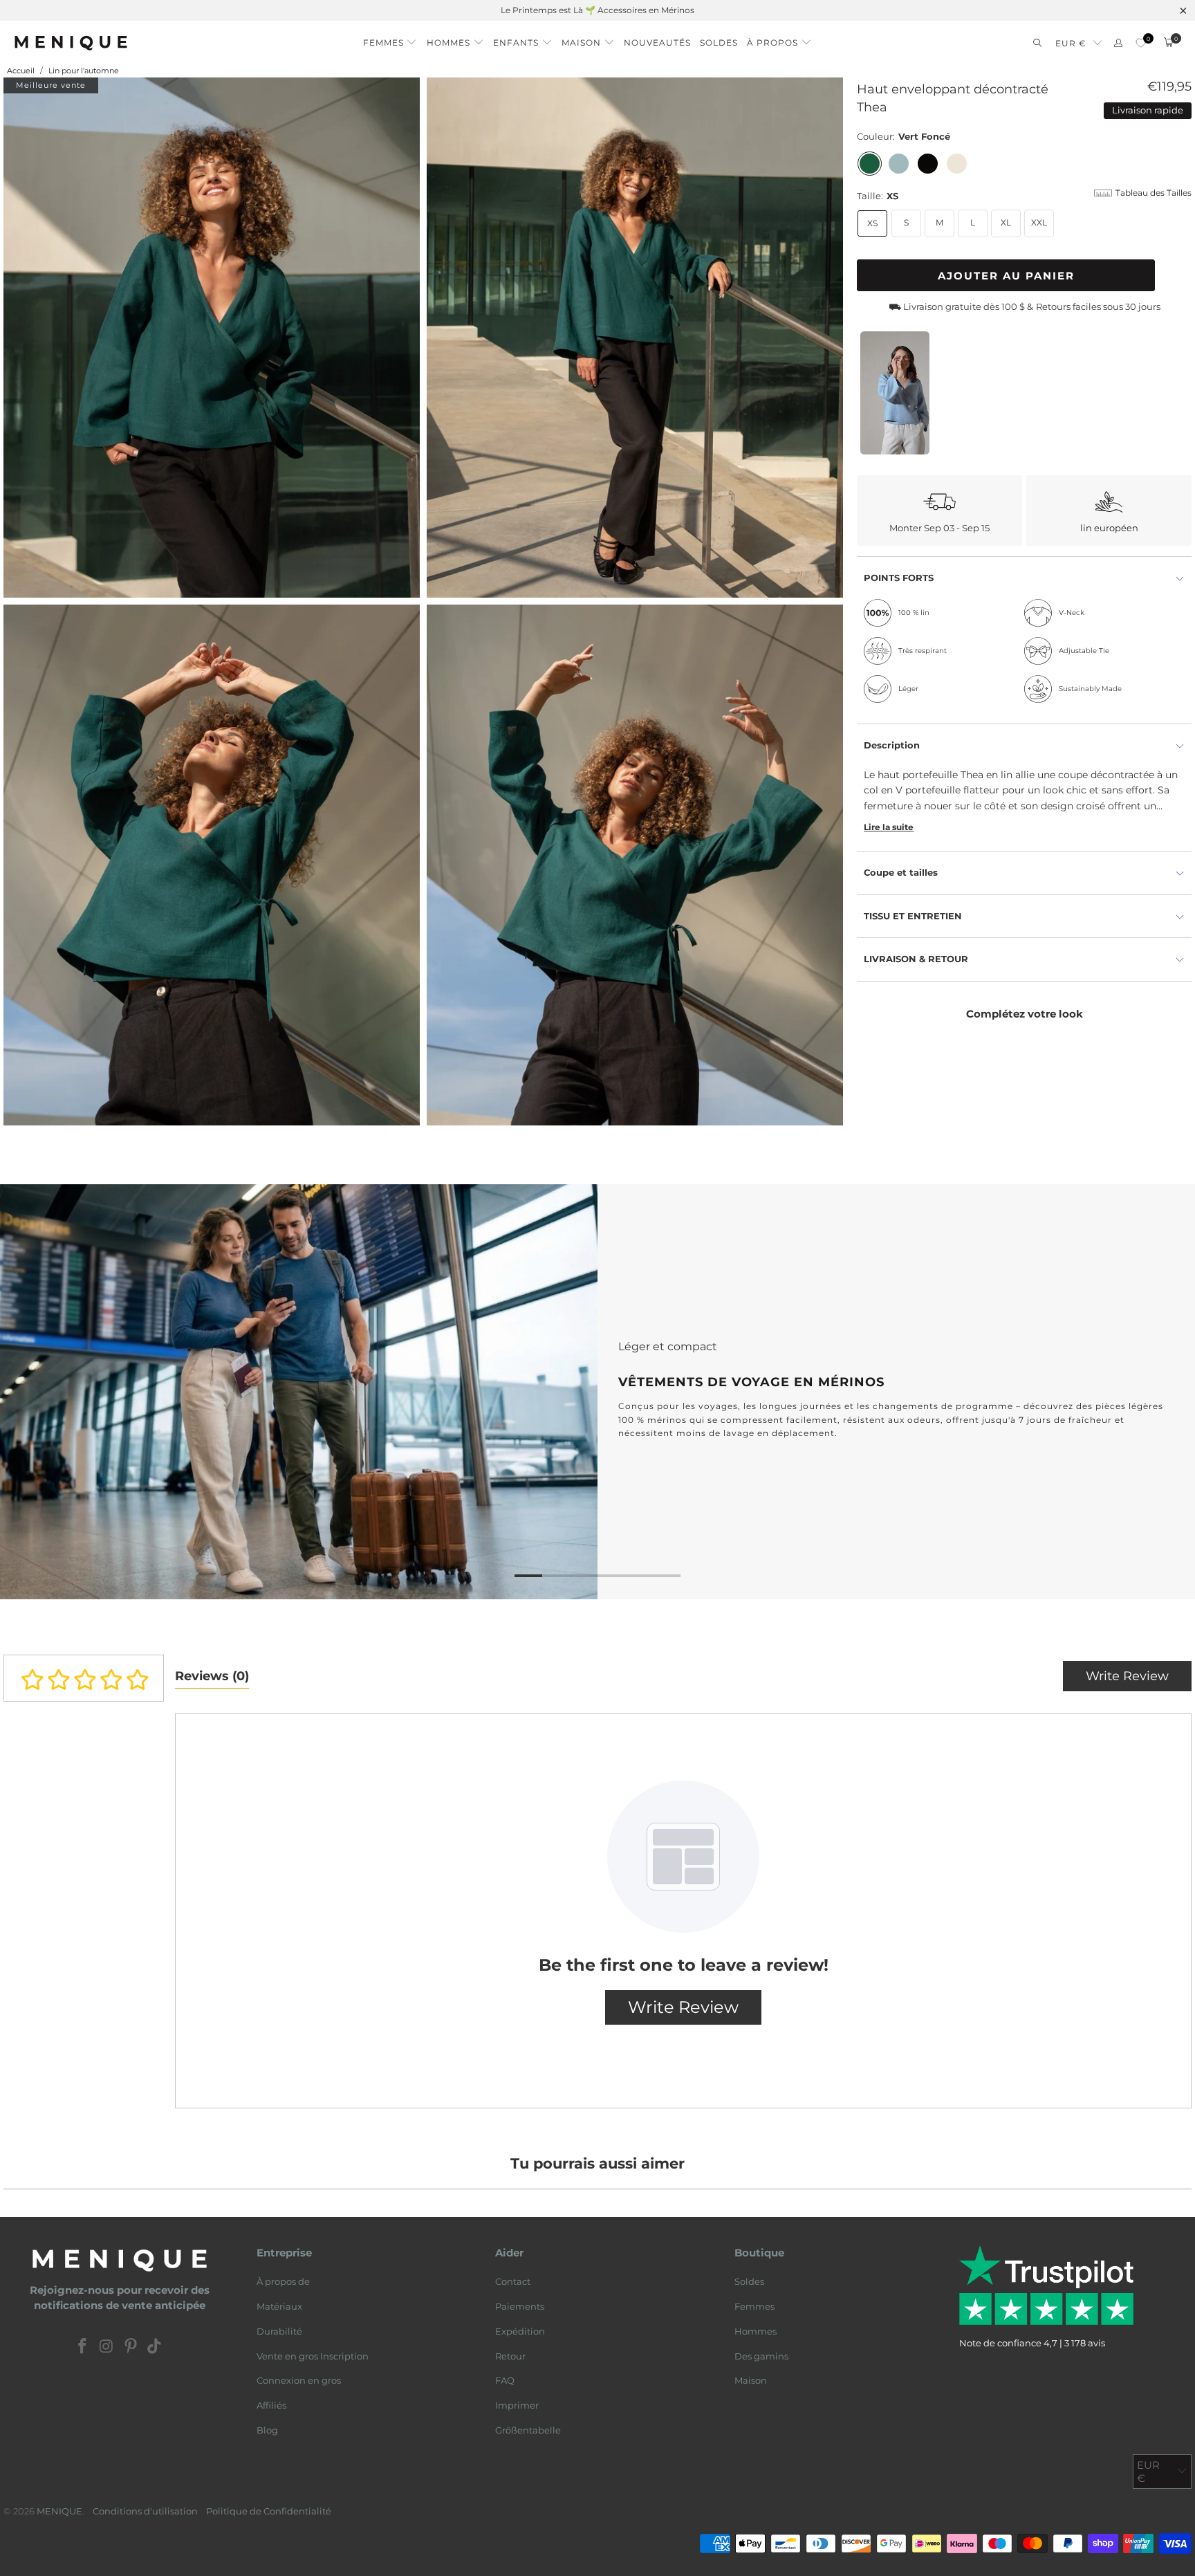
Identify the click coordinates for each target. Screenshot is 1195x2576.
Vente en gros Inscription (313, 2356)
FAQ (505, 2380)
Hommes (756, 2331)
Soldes (749, 2281)
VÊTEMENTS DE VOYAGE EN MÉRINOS (597, 1392)
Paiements (520, 2306)
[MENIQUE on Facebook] (83, 2347)
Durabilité (279, 2331)
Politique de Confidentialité (269, 2511)
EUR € (1071, 43)
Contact (513, 2281)
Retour (510, 2356)
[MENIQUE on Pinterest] (131, 2347)
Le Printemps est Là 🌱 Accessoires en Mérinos (597, 10)
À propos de (283, 2281)
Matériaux (279, 2306)
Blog (267, 2430)
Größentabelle (528, 2430)
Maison (751, 2380)
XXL (1039, 222)
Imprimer (517, 2405)
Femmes (754, 2306)
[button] (390, 39)
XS (872, 223)
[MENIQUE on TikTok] (155, 2347)
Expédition (520, 2331)
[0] (1141, 43)
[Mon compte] (1118, 43)
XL (1006, 222)
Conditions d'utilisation (145, 2511)
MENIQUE (59, 2511)
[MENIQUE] (71, 43)
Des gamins (761, 2356)
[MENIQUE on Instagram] (107, 2347)
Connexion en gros (299, 2380)
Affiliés (271, 2405)
